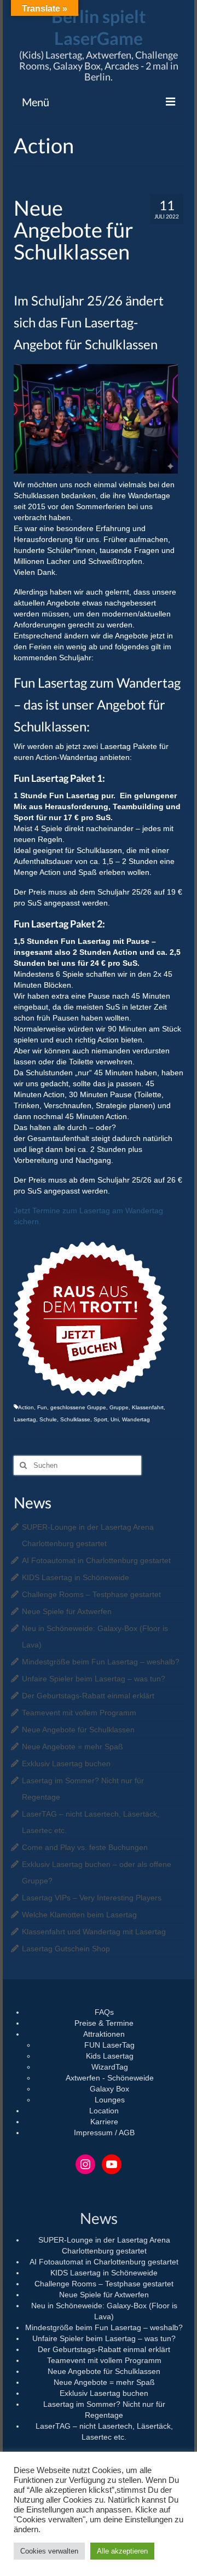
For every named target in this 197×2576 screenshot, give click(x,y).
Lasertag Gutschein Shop (66, 1949)
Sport (100, 1419)
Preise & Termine (104, 2023)
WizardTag (110, 2067)
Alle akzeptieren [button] (122, 2551)
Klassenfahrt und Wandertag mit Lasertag (94, 1932)
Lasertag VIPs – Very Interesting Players (92, 1898)
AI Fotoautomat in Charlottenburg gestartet (96, 1560)
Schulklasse (75, 1419)
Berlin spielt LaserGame (99, 27)
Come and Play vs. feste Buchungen (85, 1847)
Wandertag (136, 1419)
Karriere (104, 2122)
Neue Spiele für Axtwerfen (67, 1611)
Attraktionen (104, 2034)
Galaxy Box (109, 2089)
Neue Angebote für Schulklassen (78, 1730)
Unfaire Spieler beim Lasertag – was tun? (94, 1679)
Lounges (110, 2100)
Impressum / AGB (104, 2133)
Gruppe (119, 1407)
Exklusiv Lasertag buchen (66, 1764)
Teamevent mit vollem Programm (79, 1713)
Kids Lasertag (110, 2056)
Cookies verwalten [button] (49, 2551)
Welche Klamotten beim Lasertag (79, 1915)
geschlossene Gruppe (78, 1407)
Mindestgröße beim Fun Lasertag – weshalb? (101, 1662)
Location (104, 2111)
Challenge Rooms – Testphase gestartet (91, 1594)
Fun (42, 1407)
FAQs (104, 2012)
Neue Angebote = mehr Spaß (73, 1747)
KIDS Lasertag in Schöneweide (76, 1577)
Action (26, 1407)
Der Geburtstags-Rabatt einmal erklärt (88, 1696)
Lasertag (25, 1419)
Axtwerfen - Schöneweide (110, 2078)
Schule (48, 1419)
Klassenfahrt (148, 1407)
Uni (115, 1419)
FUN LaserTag (109, 2045)
